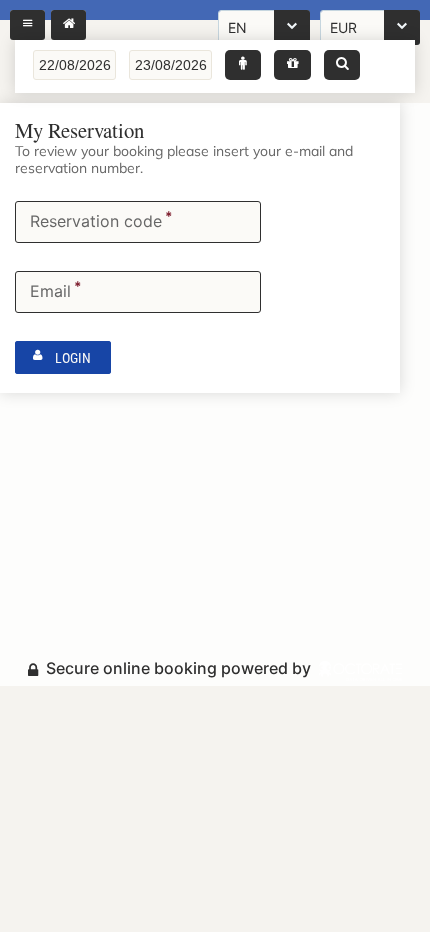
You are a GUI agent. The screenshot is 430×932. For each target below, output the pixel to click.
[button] (243, 65)
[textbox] (74, 65)
